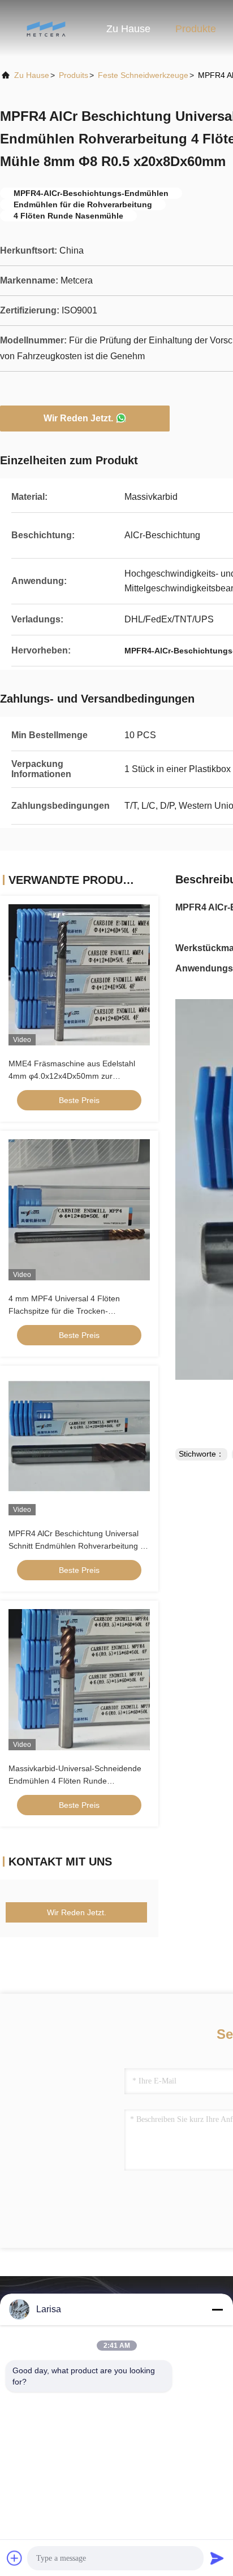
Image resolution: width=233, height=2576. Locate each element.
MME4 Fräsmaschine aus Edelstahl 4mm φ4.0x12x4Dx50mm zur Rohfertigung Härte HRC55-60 (72, 1076)
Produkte (196, 29)
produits (74, 75)
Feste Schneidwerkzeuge (143, 75)
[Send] (217, 2558)
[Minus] (217, 2309)
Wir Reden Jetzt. (78, 418)
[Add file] (15, 2558)
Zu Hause (128, 29)
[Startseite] (45, 28)
